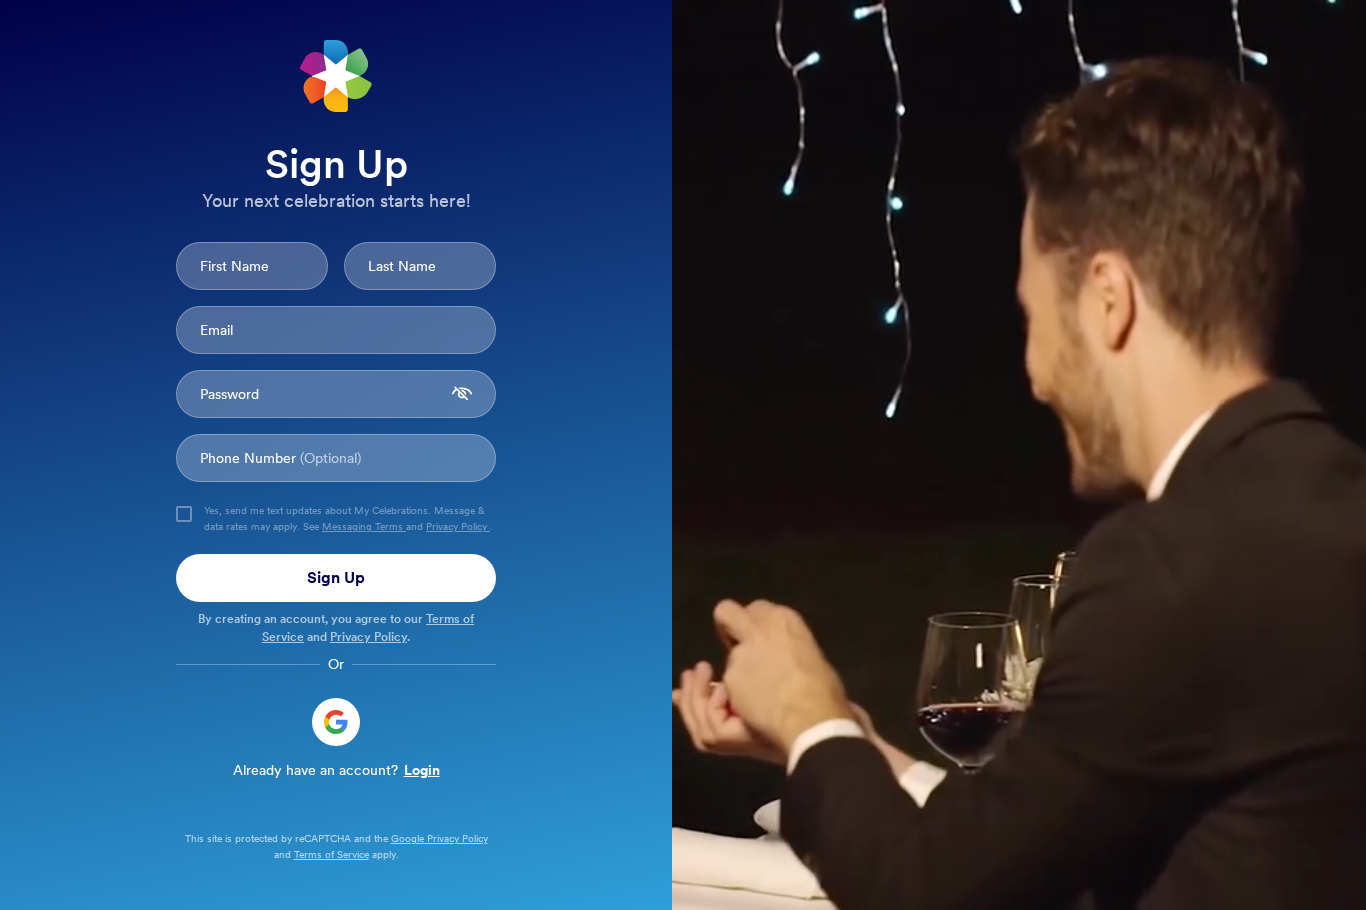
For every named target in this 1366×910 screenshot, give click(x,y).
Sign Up (336, 577)
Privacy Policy (458, 526)
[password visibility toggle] (462, 394)
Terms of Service (331, 854)
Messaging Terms (364, 526)
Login (422, 770)
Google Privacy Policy (439, 838)
